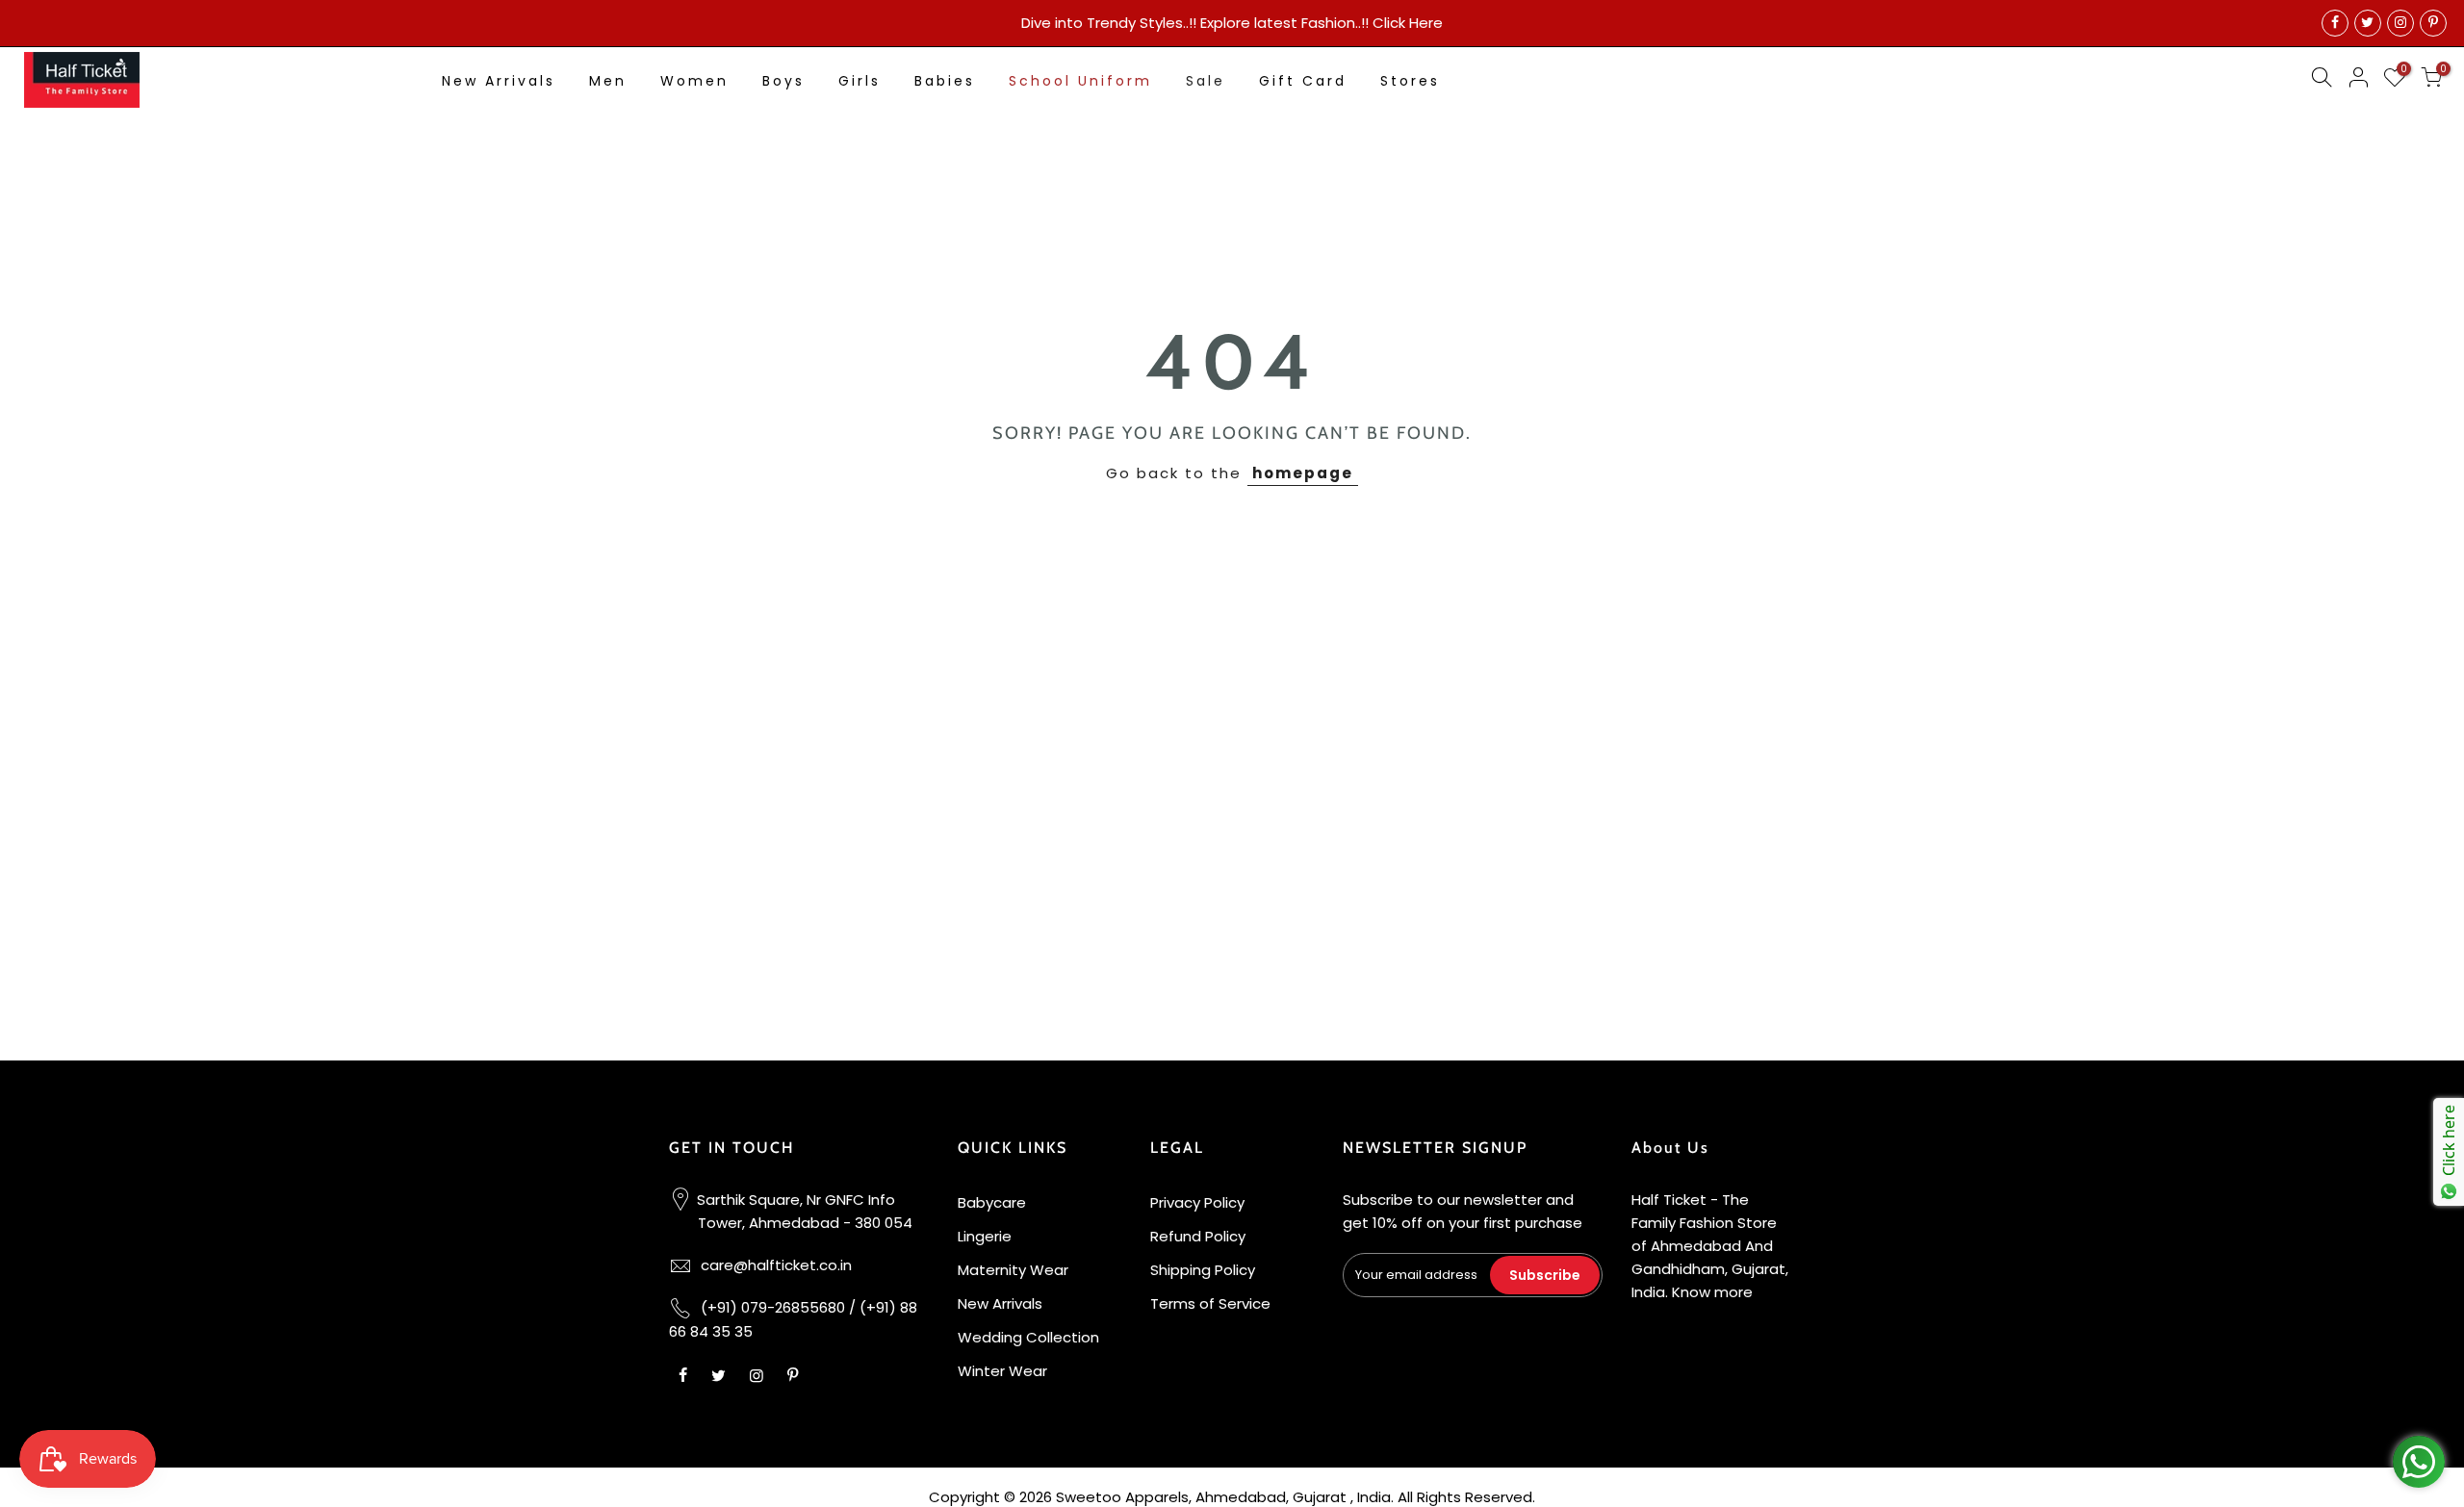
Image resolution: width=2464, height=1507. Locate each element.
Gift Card (1303, 81)
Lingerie (985, 1236)
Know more (1712, 1292)
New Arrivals (499, 81)
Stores (1410, 81)
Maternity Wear (1013, 1270)
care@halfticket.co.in (776, 1265)
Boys (783, 81)
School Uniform (1080, 81)
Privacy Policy (1197, 1202)
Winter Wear (1002, 1371)
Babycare (992, 1202)
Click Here (1408, 23)
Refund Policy (1198, 1236)
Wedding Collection (1028, 1337)
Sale (1206, 81)
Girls (860, 81)
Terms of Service (1210, 1303)
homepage (1303, 473)
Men (608, 81)
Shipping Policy (1203, 1270)
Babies (945, 81)
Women (694, 81)
